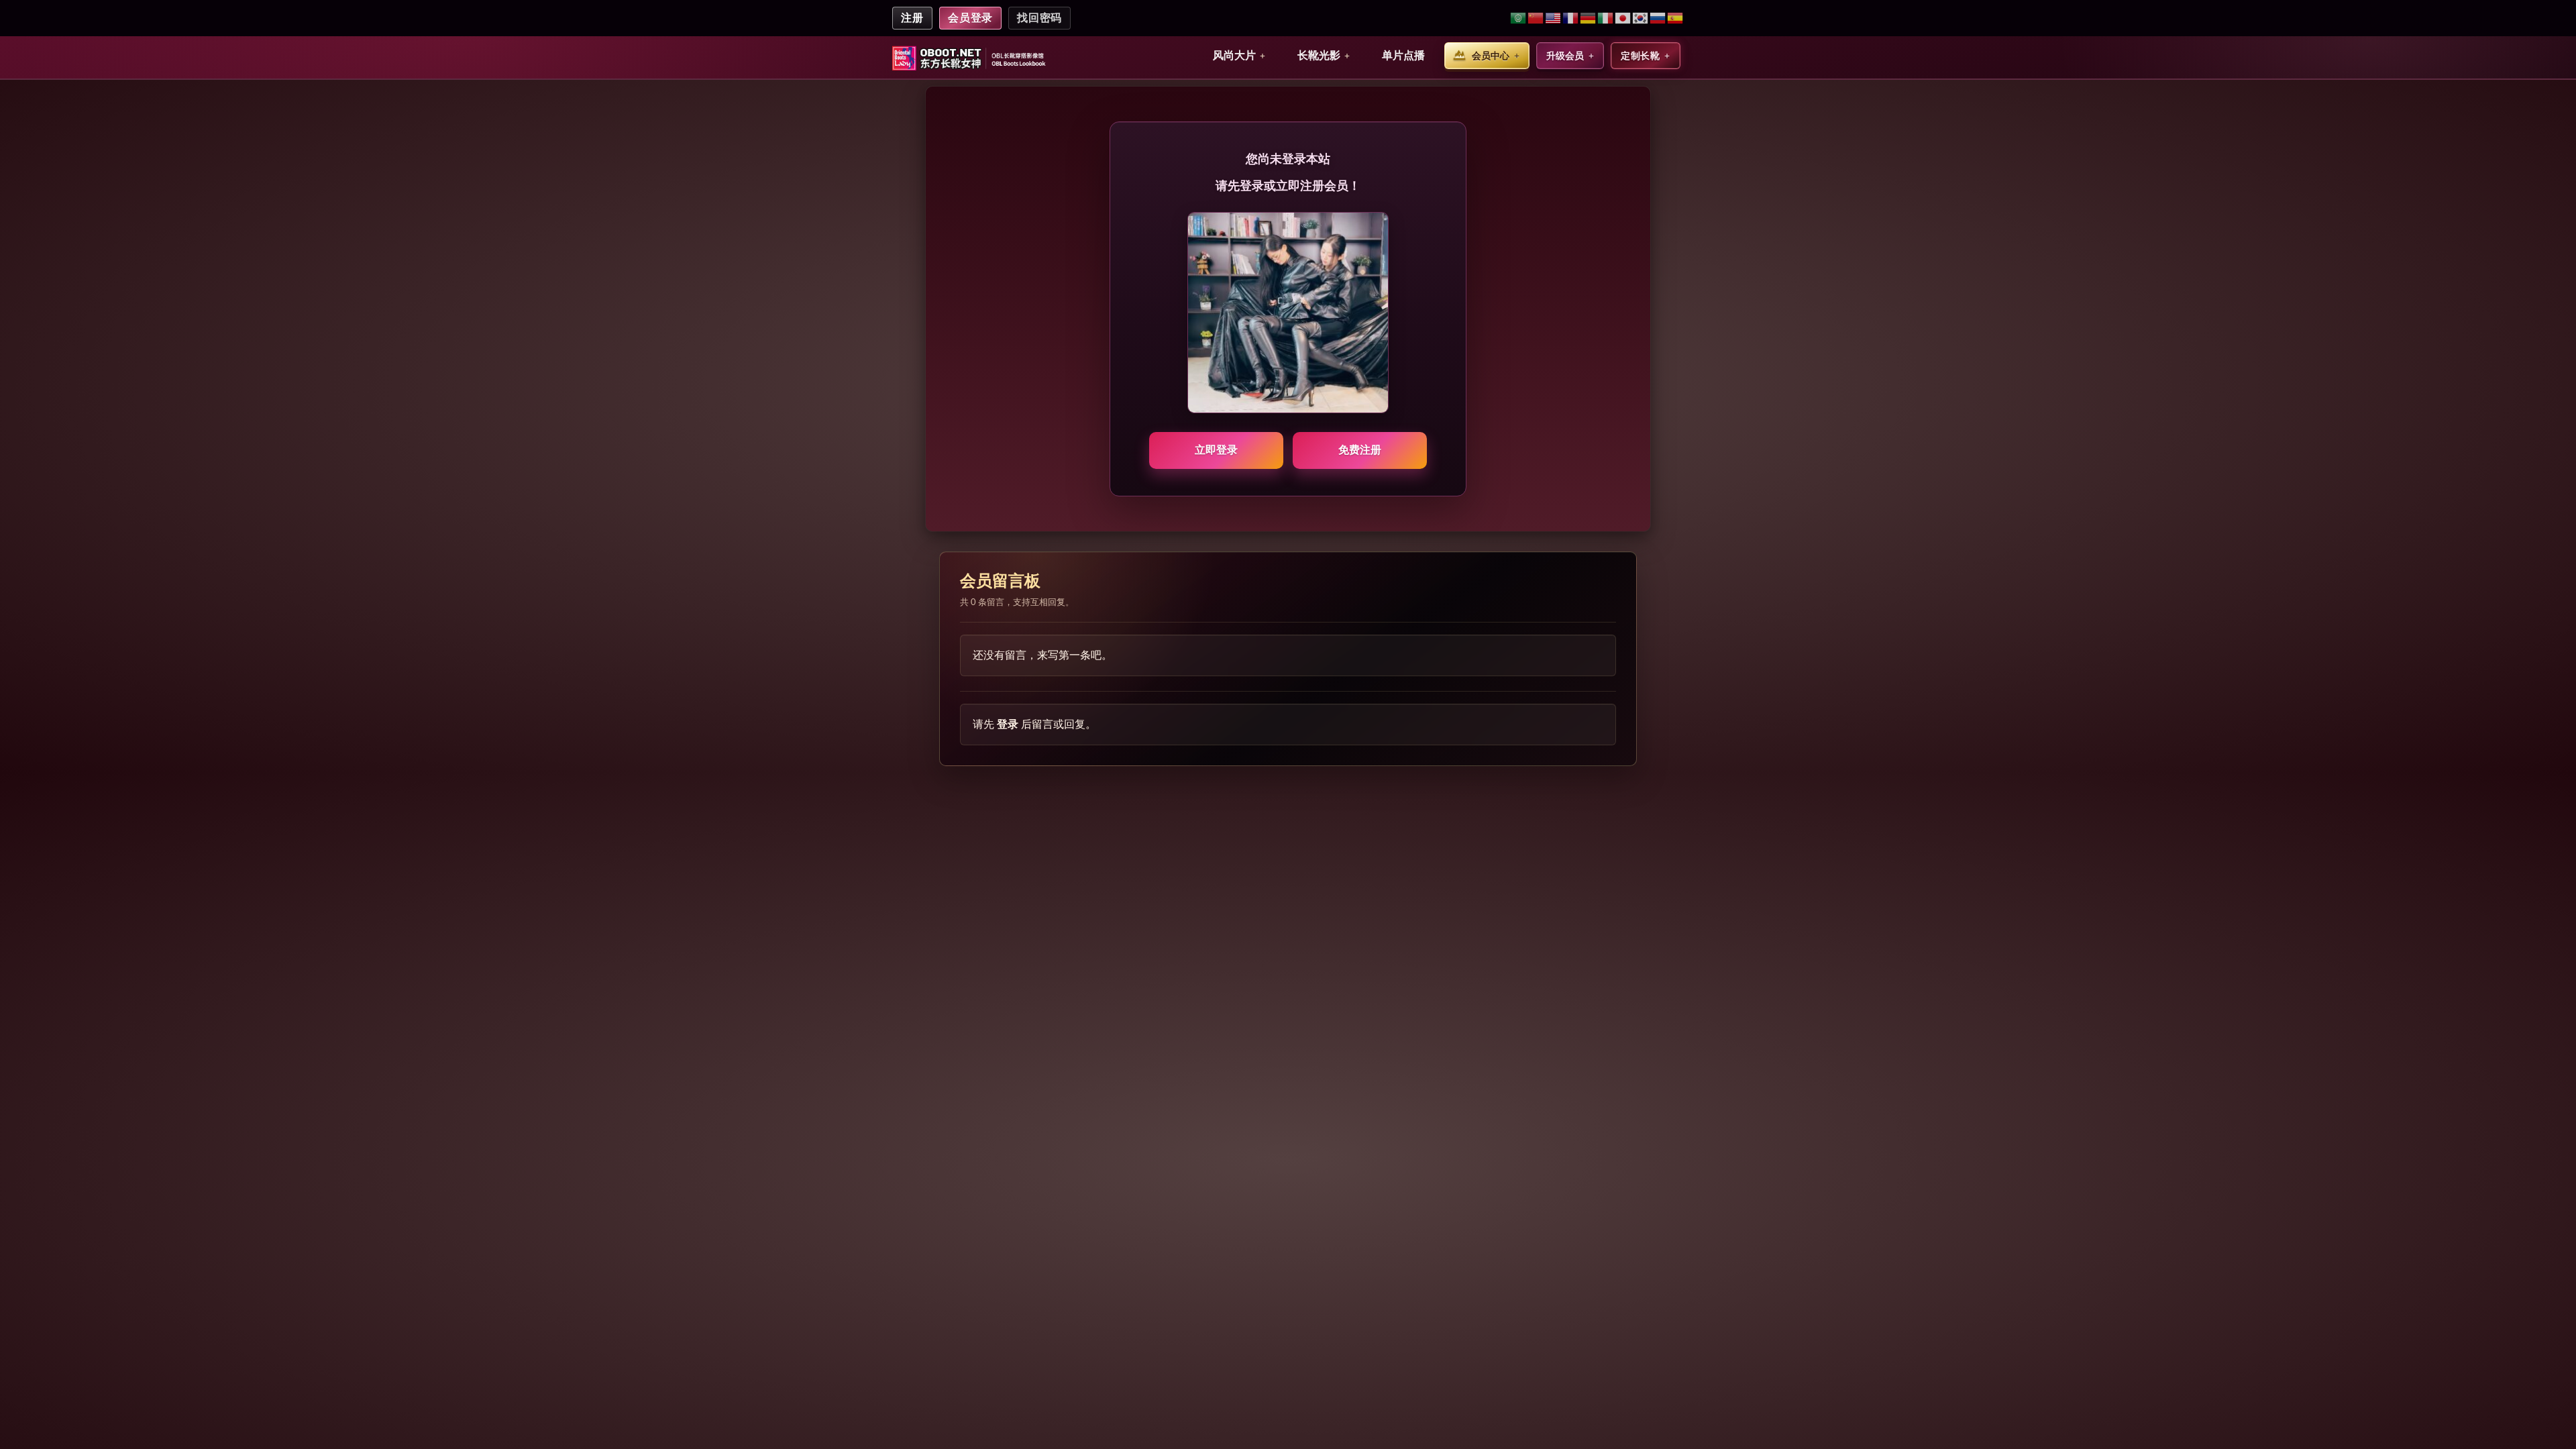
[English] (1554, 18)
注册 (912, 18)
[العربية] (1519, 18)
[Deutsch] (1589, 18)
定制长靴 (1640, 56)
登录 (1008, 724)
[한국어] (1641, 18)
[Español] (1675, 18)
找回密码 (1039, 18)
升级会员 (1565, 56)
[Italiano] (1606, 18)
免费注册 (1360, 450)
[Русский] (1658, 18)
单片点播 (1403, 55)
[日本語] (1623, 18)
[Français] (1571, 18)
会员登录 (971, 18)
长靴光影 (1319, 55)
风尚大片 (1234, 55)
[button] (1239, 56)
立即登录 (1216, 450)
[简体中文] (1536, 18)
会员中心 (1491, 56)
